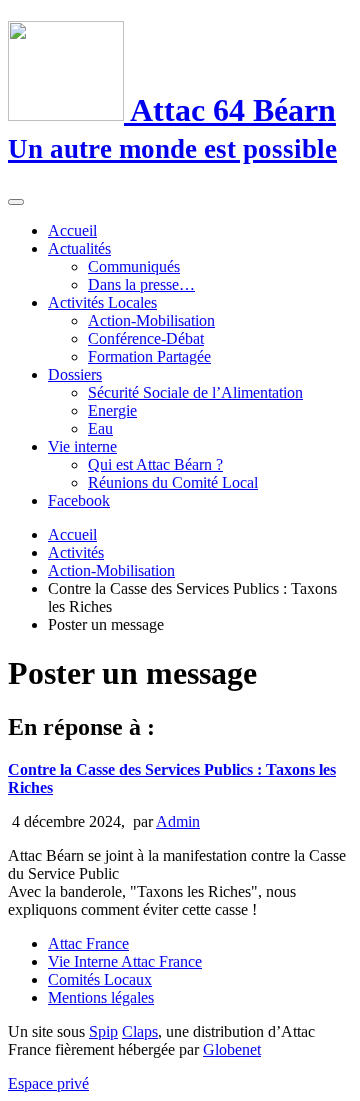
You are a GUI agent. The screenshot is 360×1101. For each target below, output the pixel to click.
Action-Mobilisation (151, 320)
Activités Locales (102, 302)
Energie (112, 410)
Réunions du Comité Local (173, 482)
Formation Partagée (149, 356)
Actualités (79, 248)
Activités (76, 552)
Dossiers (75, 374)
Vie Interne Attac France (125, 961)
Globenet (232, 1049)
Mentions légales (101, 997)
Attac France (88, 943)
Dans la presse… (141, 284)
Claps (140, 1031)
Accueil (72, 230)
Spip (103, 1031)
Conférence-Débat (146, 338)
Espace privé (48, 1083)
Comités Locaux (100, 979)
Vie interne (82, 446)
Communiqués (134, 266)
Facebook (79, 500)
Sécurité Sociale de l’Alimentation (195, 392)
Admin (178, 821)
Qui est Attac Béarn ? (155, 464)
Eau (100, 428)
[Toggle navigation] (16, 202)
